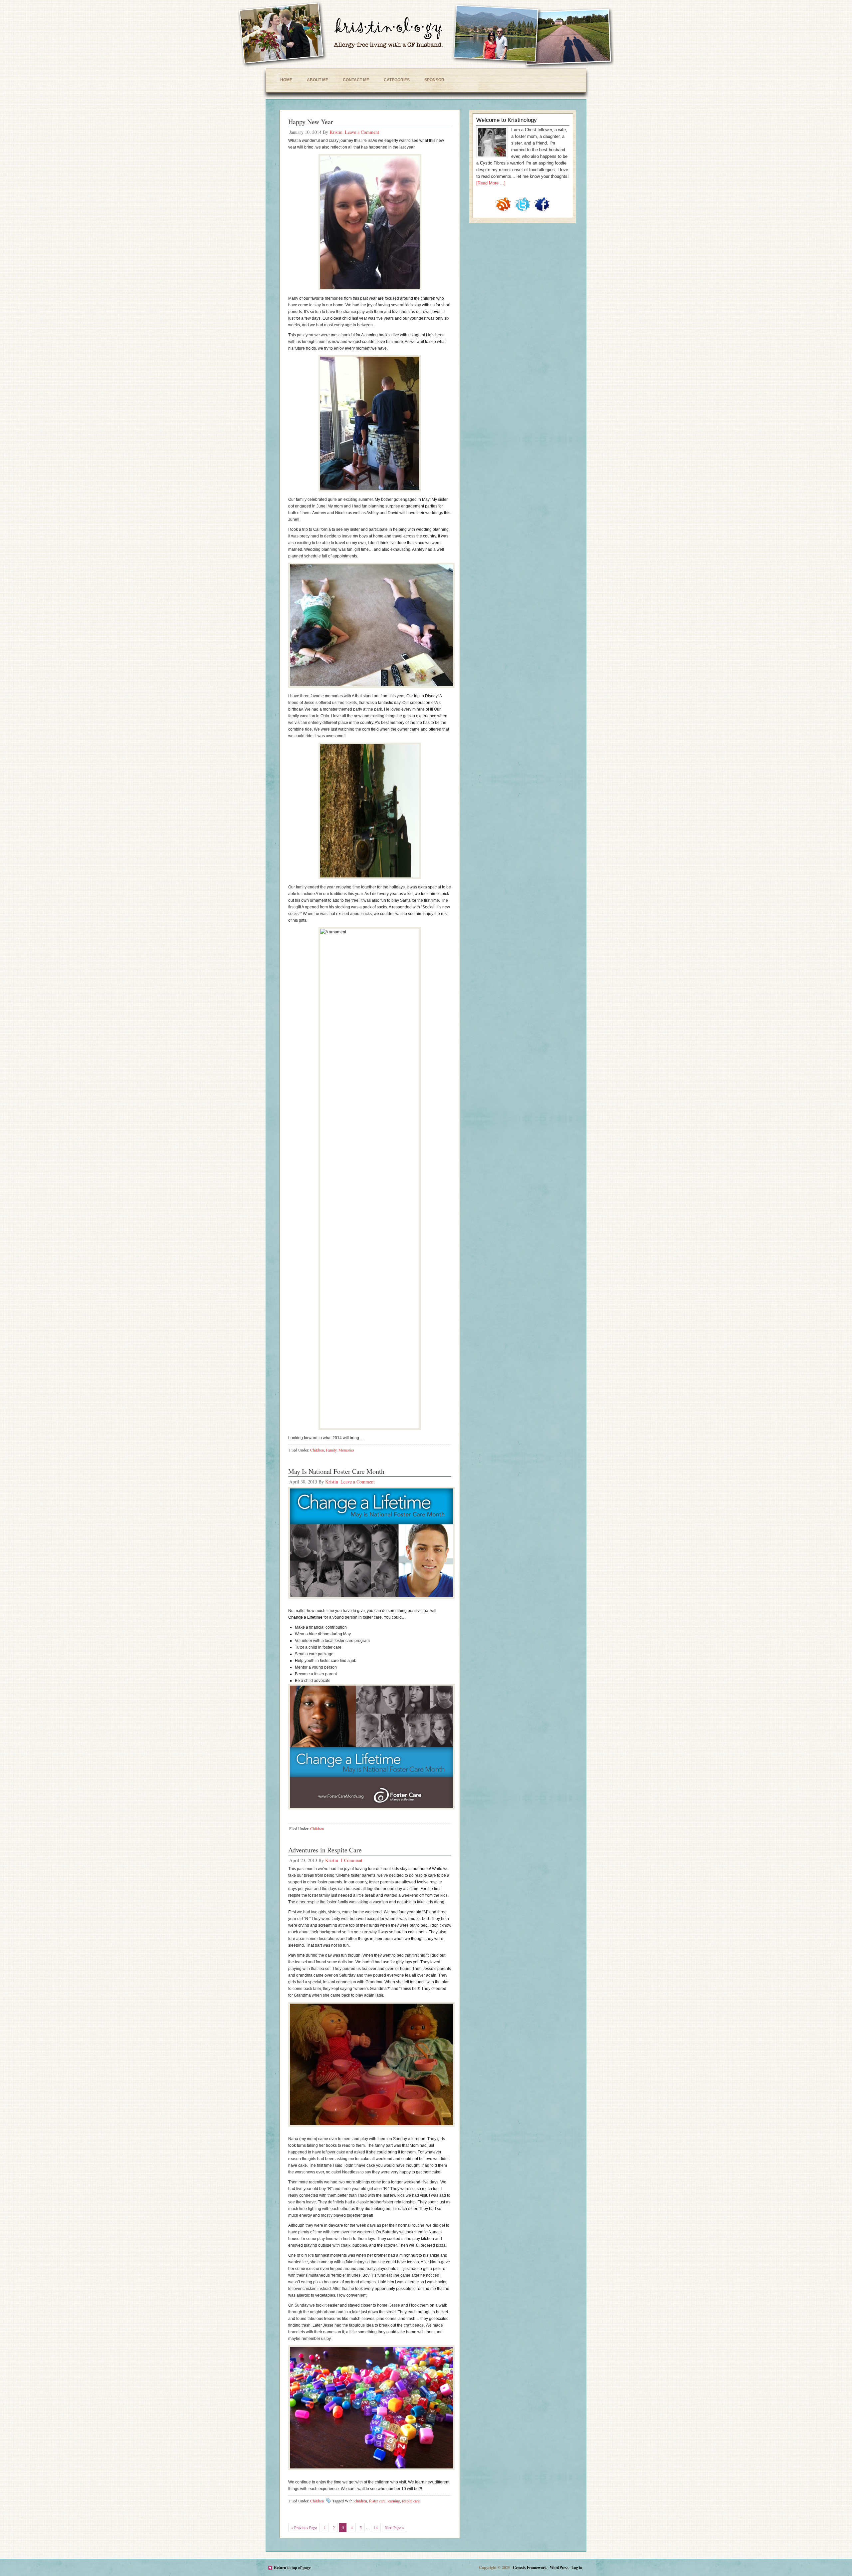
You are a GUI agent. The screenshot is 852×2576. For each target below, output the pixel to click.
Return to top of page (292, 2568)
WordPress (559, 2568)
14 (376, 2527)
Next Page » (394, 2527)
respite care (411, 2501)
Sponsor (434, 80)
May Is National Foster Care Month (336, 1471)
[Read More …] (491, 183)
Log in (577, 2568)
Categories (397, 80)
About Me (318, 80)
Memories (346, 1450)
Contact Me (356, 80)
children (361, 2501)
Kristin (336, 132)
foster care (377, 2501)
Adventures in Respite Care (325, 1850)
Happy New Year (311, 122)
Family (331, 1450)
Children (317, 1450)
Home (286, 80)
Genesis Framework (530, 2568)
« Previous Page (304, 2527)
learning (394, 2501)
